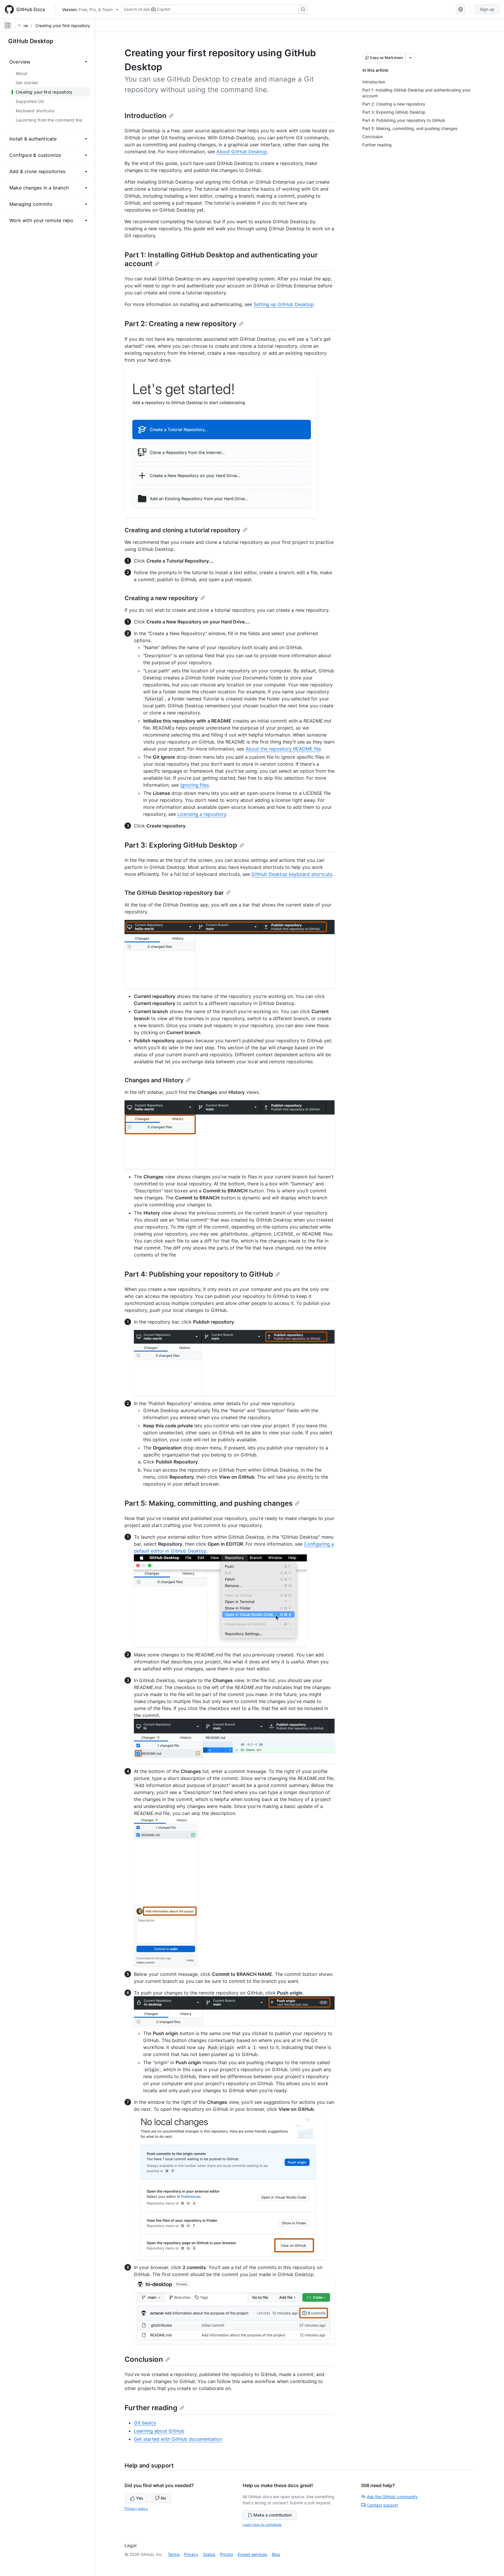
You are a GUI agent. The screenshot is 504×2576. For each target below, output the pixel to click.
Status (209, 2554)
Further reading (151, 2408)
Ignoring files (195, 785)
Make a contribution (273, 2515)
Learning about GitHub (159, 2431)
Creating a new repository (161, 598)
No (163, 2498)
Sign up (487, 9)
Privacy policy (136, 2509)
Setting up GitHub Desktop (283, 304)
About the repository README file (283, 749)
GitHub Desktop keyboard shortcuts (292, 874)
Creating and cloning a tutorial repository (182, 530)
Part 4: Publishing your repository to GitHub (199, 1274)
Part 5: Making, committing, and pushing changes (209, 1503)
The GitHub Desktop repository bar (174, 893)
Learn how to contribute (262, 2525)
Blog (276, 2554)
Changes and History (154, 1080)
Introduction (146, 116)
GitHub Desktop (31, 41)
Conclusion (144, 2359)
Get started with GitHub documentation (178, 2439)
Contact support (383, 2505)
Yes (140, 2498)
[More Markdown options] (410, 58)
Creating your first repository (63, 26)
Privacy (191, 2554)
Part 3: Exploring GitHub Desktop (181, 845)
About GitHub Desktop (242, 152)
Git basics (145, 2423)
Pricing (226, 2554)
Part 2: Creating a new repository (181, 324)
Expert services (252, 2554)
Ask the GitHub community (392, 2497)
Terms (174, 2554)
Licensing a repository (202, 814)
